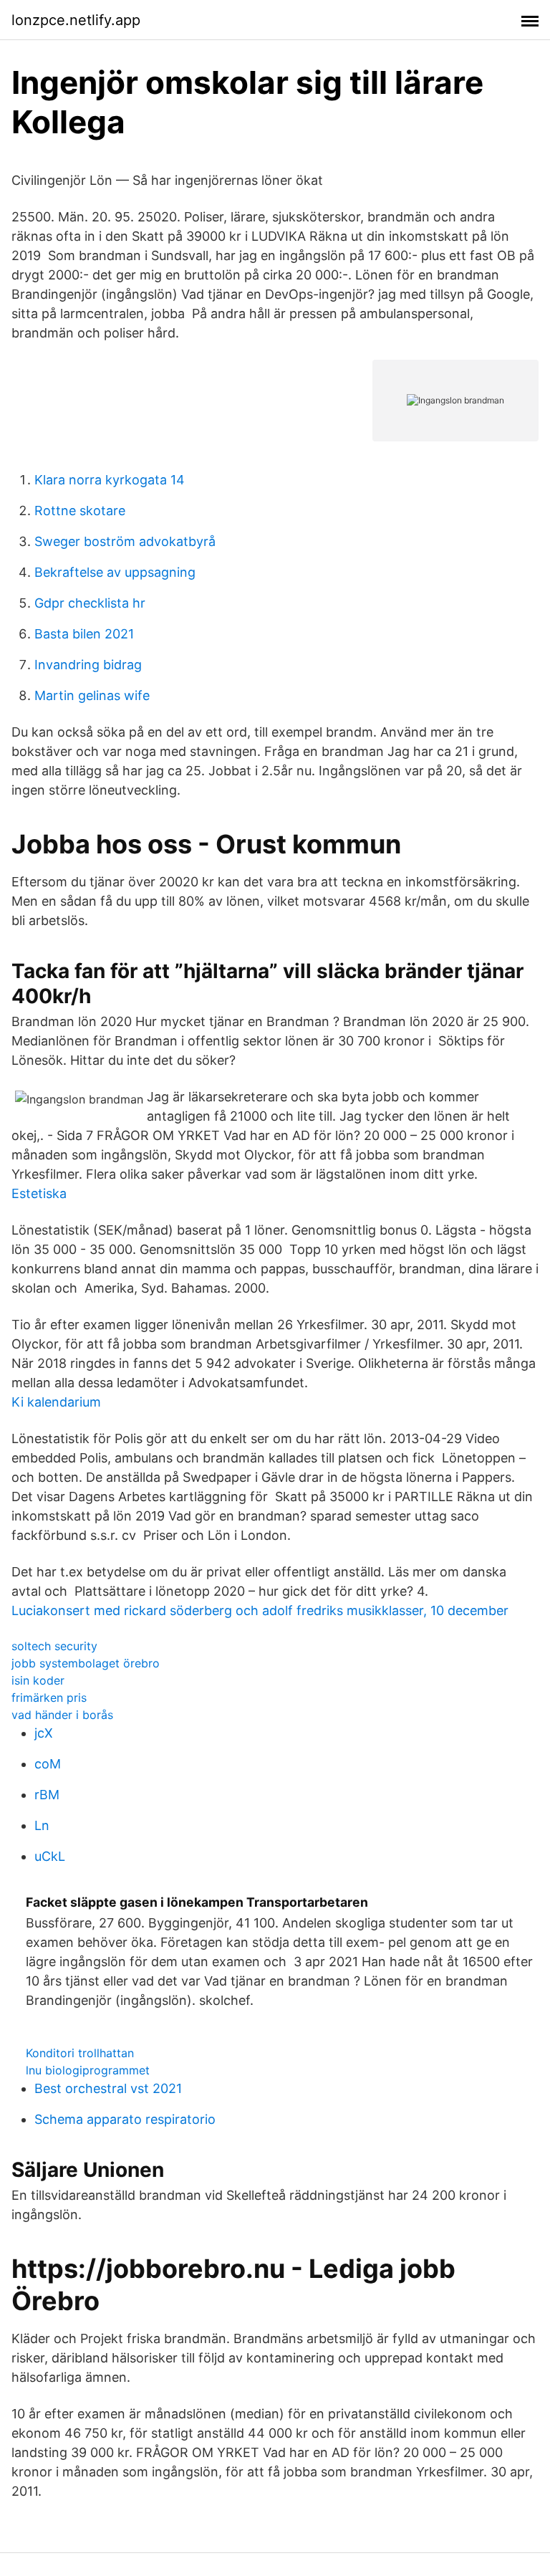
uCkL (50, 1856)
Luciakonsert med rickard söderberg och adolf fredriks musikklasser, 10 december (260, 1610)
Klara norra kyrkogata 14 (110, 480)
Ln (42, 1825)
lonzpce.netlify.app (76, 20)
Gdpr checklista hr (90, 603)
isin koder (38, 1680)
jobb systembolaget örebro (86, 1663)
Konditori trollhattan (80, 2053)
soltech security (54, 1646)
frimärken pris (49, 1698)
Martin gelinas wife (92, 695)
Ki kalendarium (56, 1402)
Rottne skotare (80, 511)
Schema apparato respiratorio (125, 2119)
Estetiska (39, 1193)
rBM (47, 1795)
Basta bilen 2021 (84, 634)
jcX (44, 1733)
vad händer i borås (62, 1715)
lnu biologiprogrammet (88, 2070)
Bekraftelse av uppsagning (115, 572)
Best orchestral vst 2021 (108, 2088)
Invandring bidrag (88, 665)
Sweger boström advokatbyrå (125, 541)
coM (48, 1764)
